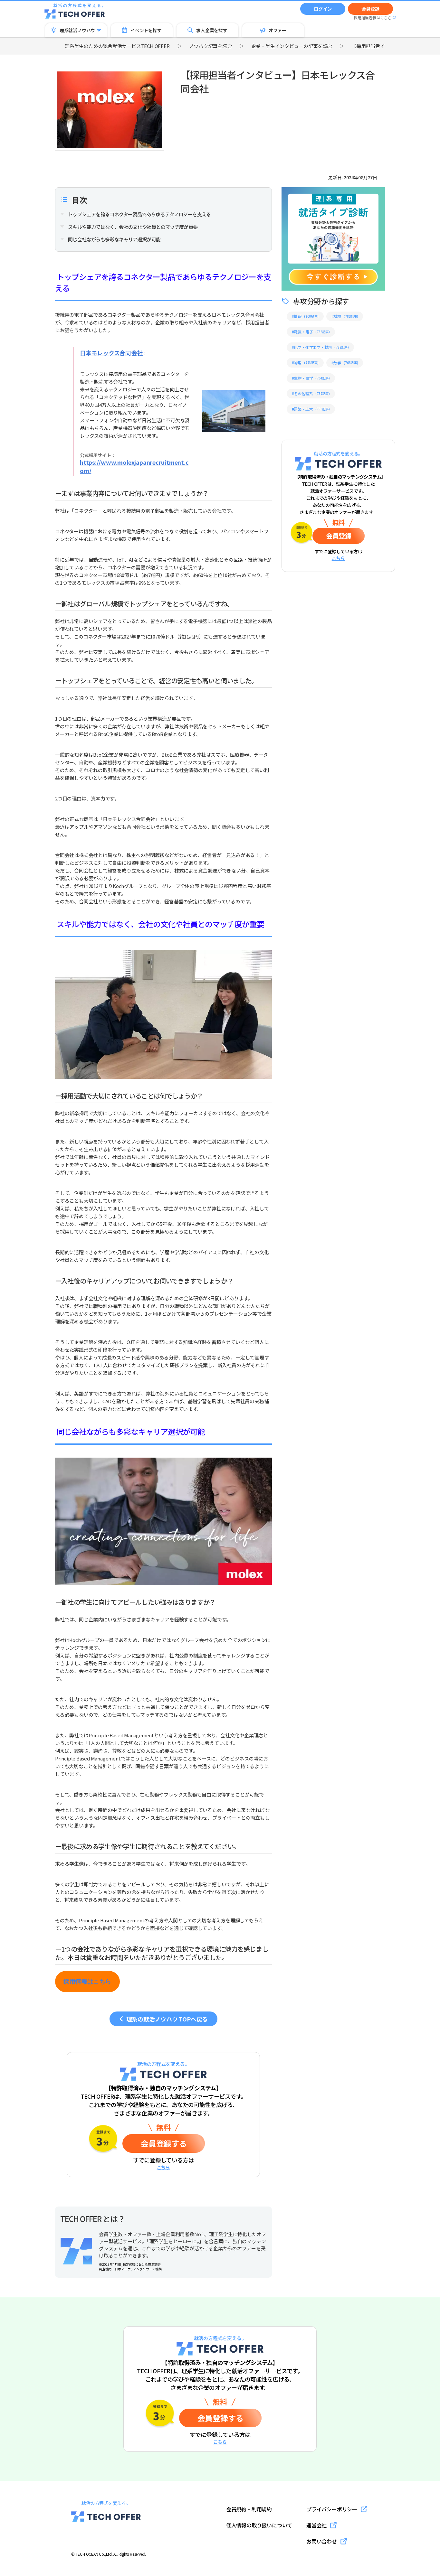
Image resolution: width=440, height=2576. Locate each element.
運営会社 (316, 2525)
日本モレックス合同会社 (111, 353)
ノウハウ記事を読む (210, 46)
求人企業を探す (212, 30)
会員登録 (370, 9)
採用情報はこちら (87, 1982)
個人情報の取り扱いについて (259, 2525)
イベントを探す (146, 30)
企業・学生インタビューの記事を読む (292, 46)
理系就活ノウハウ (77, 30)
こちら (163, 2167)
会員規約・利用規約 (249, 2509)
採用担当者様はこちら (373, 18)
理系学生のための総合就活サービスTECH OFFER (117, 46)
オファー (277, 30)
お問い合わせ (322, 2541)
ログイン (323, 9)
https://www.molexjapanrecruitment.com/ (134, 466)
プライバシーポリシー (332, 2509)
